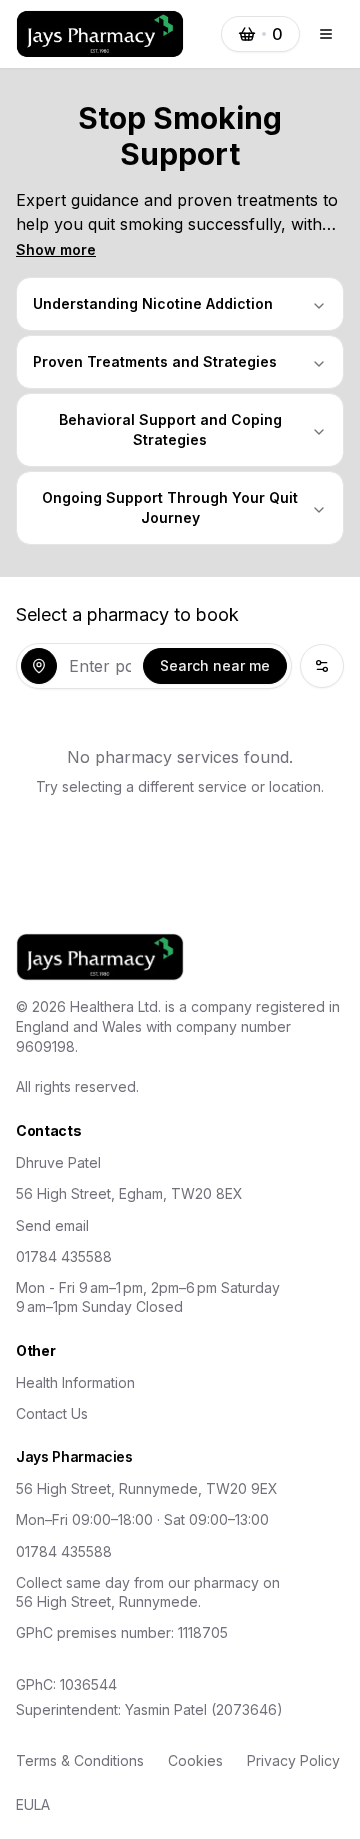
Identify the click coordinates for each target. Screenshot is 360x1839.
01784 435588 (64, 1256)
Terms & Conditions (80, 1760)
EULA (33, 1804)
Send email (52, 1225)
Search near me (215, 665)
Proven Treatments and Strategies (155, 361)
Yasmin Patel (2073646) (204, 1709)
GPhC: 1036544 (66, 1684)
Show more (56, 249)
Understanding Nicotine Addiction (153, 303)
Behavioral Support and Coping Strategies (170, 429)
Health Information (75, 1382)
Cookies (195, 1760)
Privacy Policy (293, 1760)
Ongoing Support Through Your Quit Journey (170, 507)
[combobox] (100, 666)
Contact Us (52, 1413)
